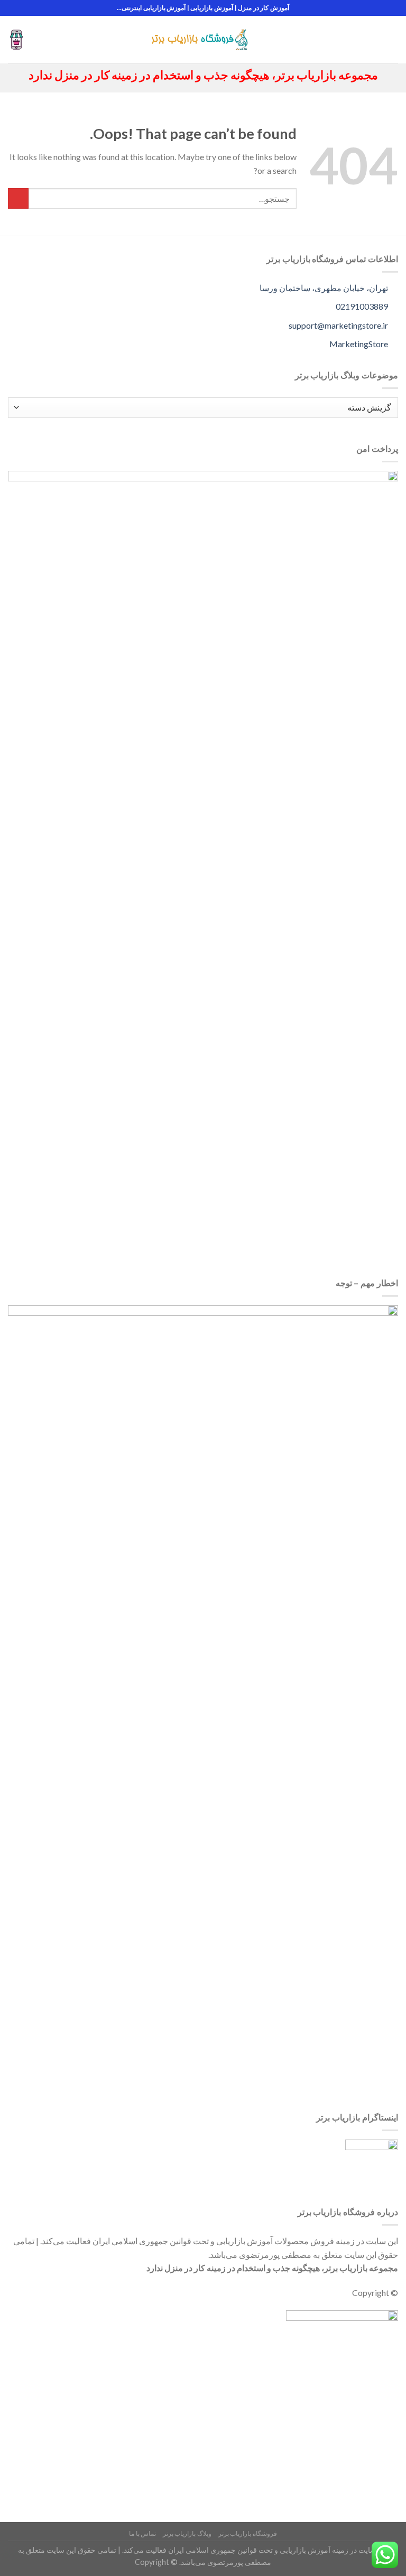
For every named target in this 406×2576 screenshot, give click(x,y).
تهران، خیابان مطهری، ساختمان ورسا (325, 288)
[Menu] (392, 39)
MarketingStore (359, 344)
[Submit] (18, 198)
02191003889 (363, 306)
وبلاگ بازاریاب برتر (187, 2533)
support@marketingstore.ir (339, 325)
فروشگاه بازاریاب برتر (248, 2533)
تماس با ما (142, 2533)
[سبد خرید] (16, 40)
